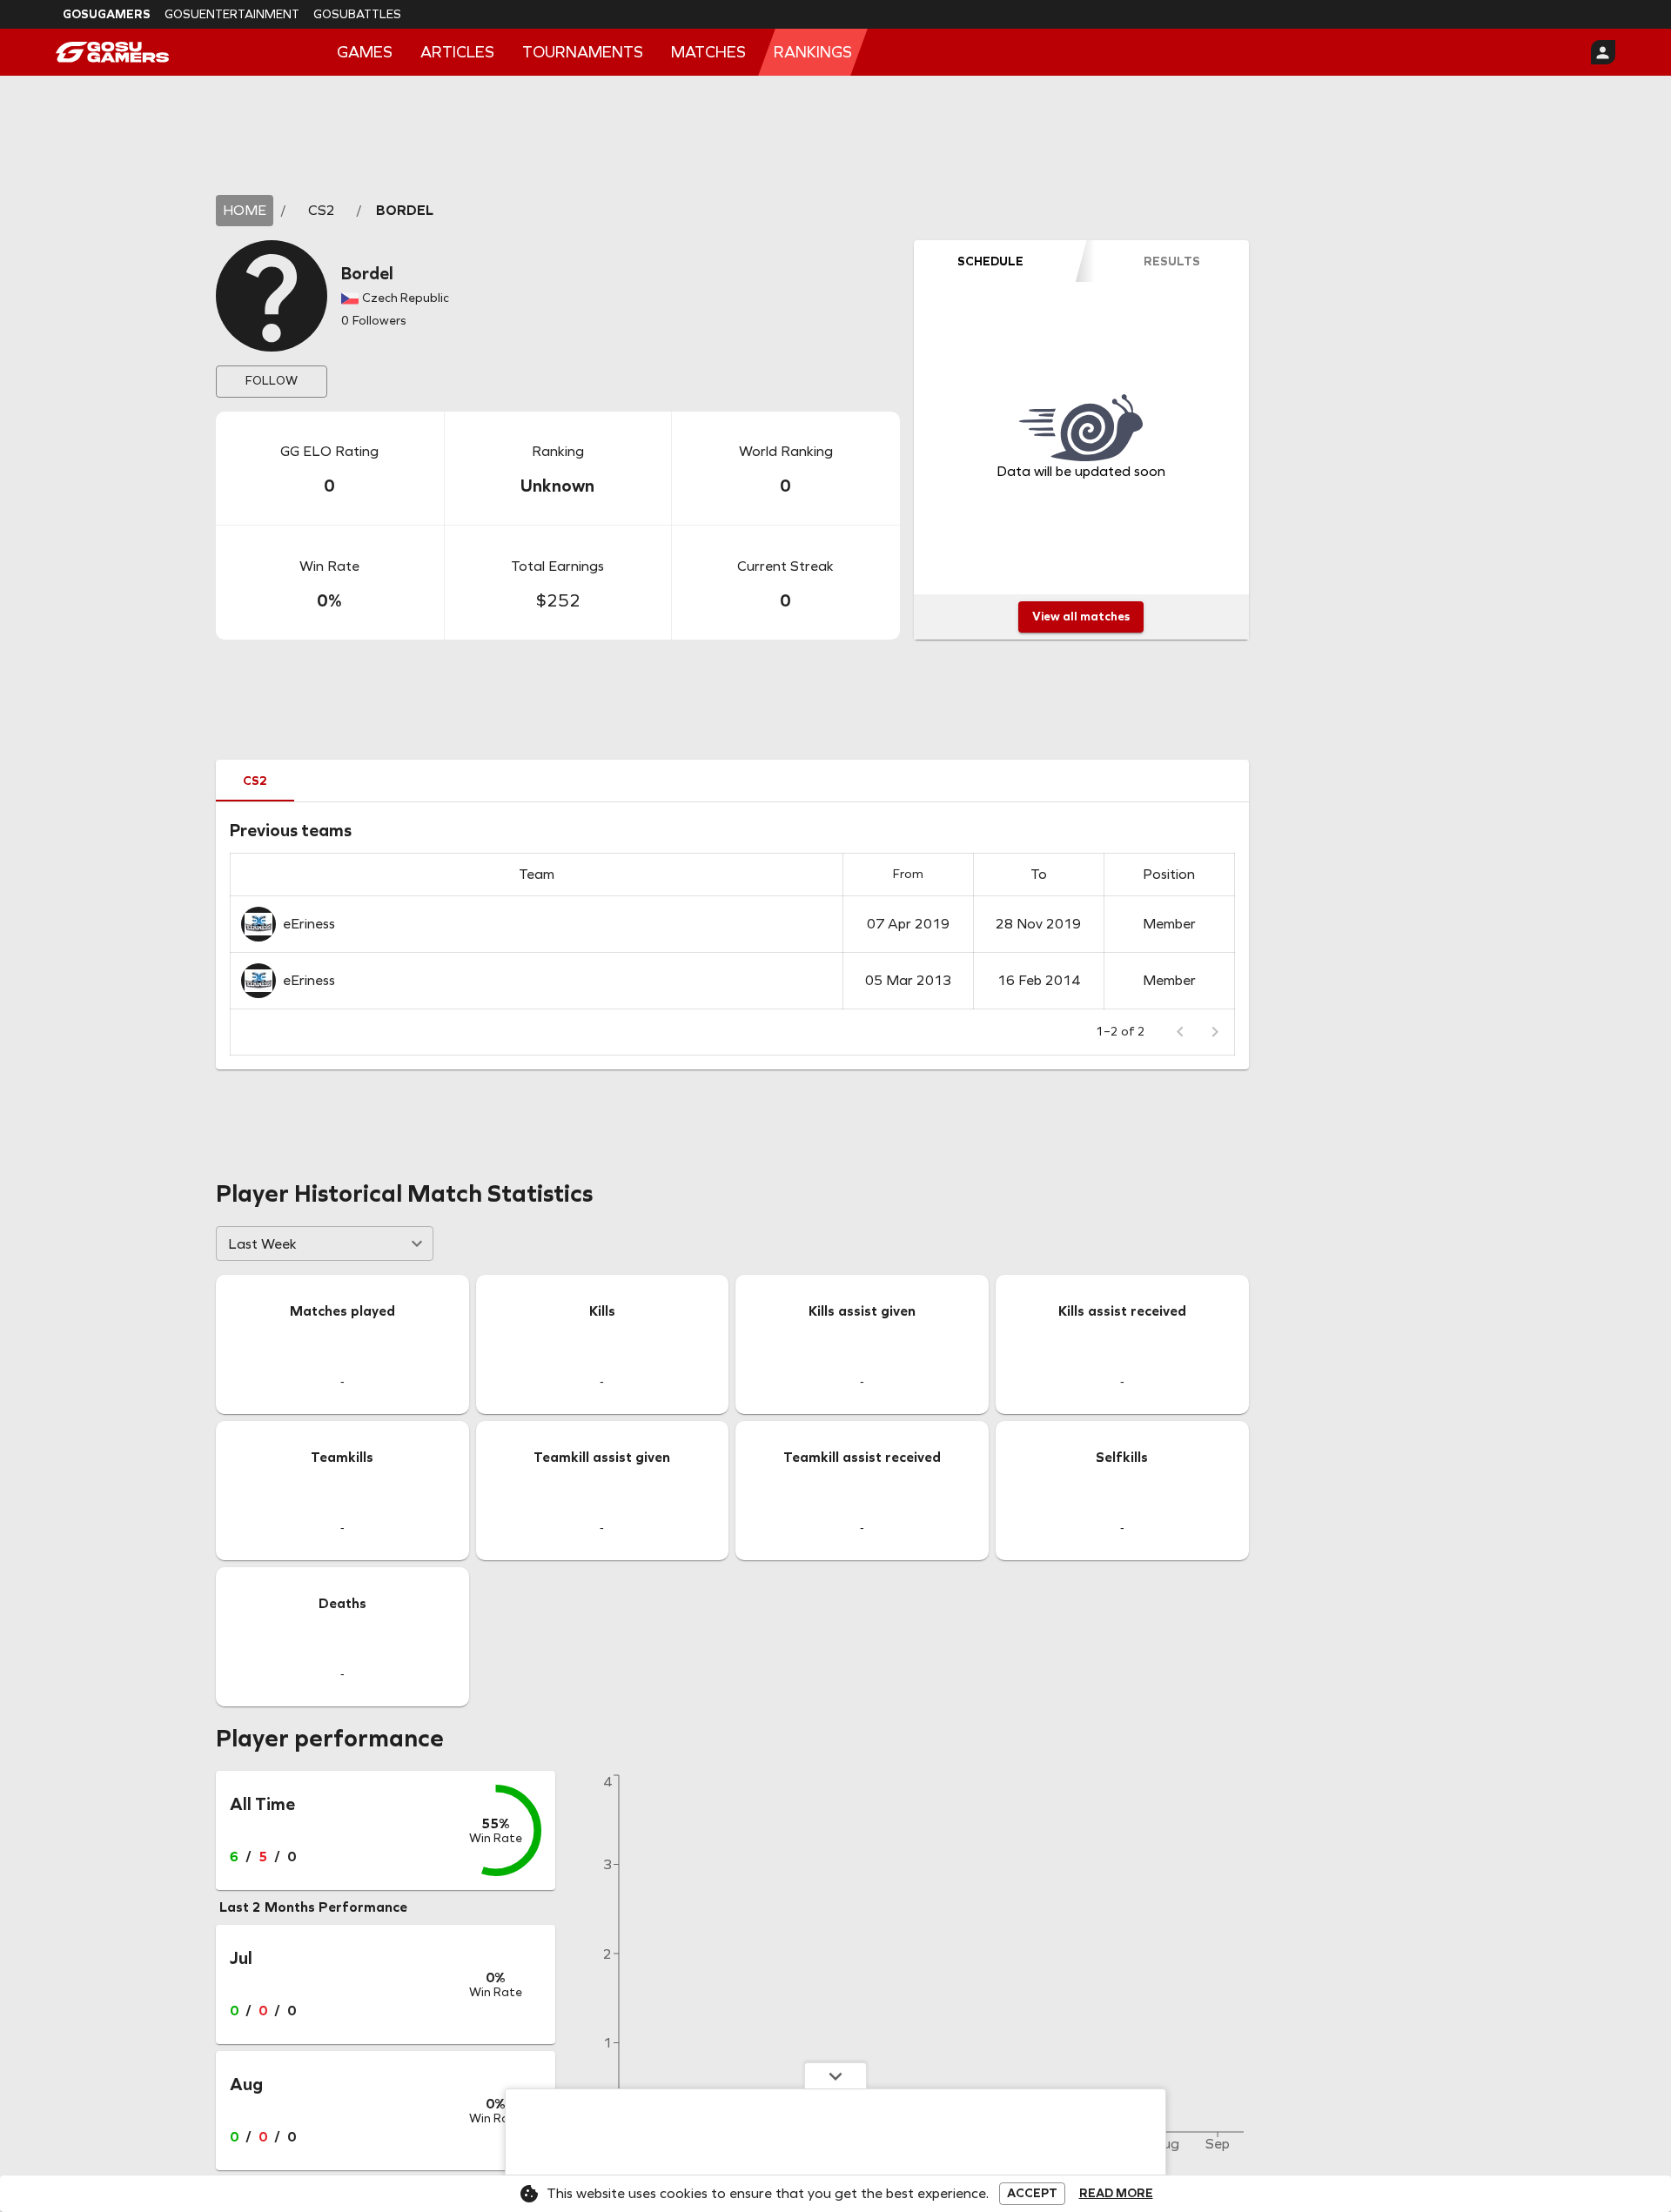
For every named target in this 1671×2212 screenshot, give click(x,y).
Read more (1116, 2194)
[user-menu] (1603, 52)
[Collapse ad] (835, 2075)
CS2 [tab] (255, 781)
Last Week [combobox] (262, 1244)
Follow (272, 381)
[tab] (990, 261)
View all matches (1081, 617)
